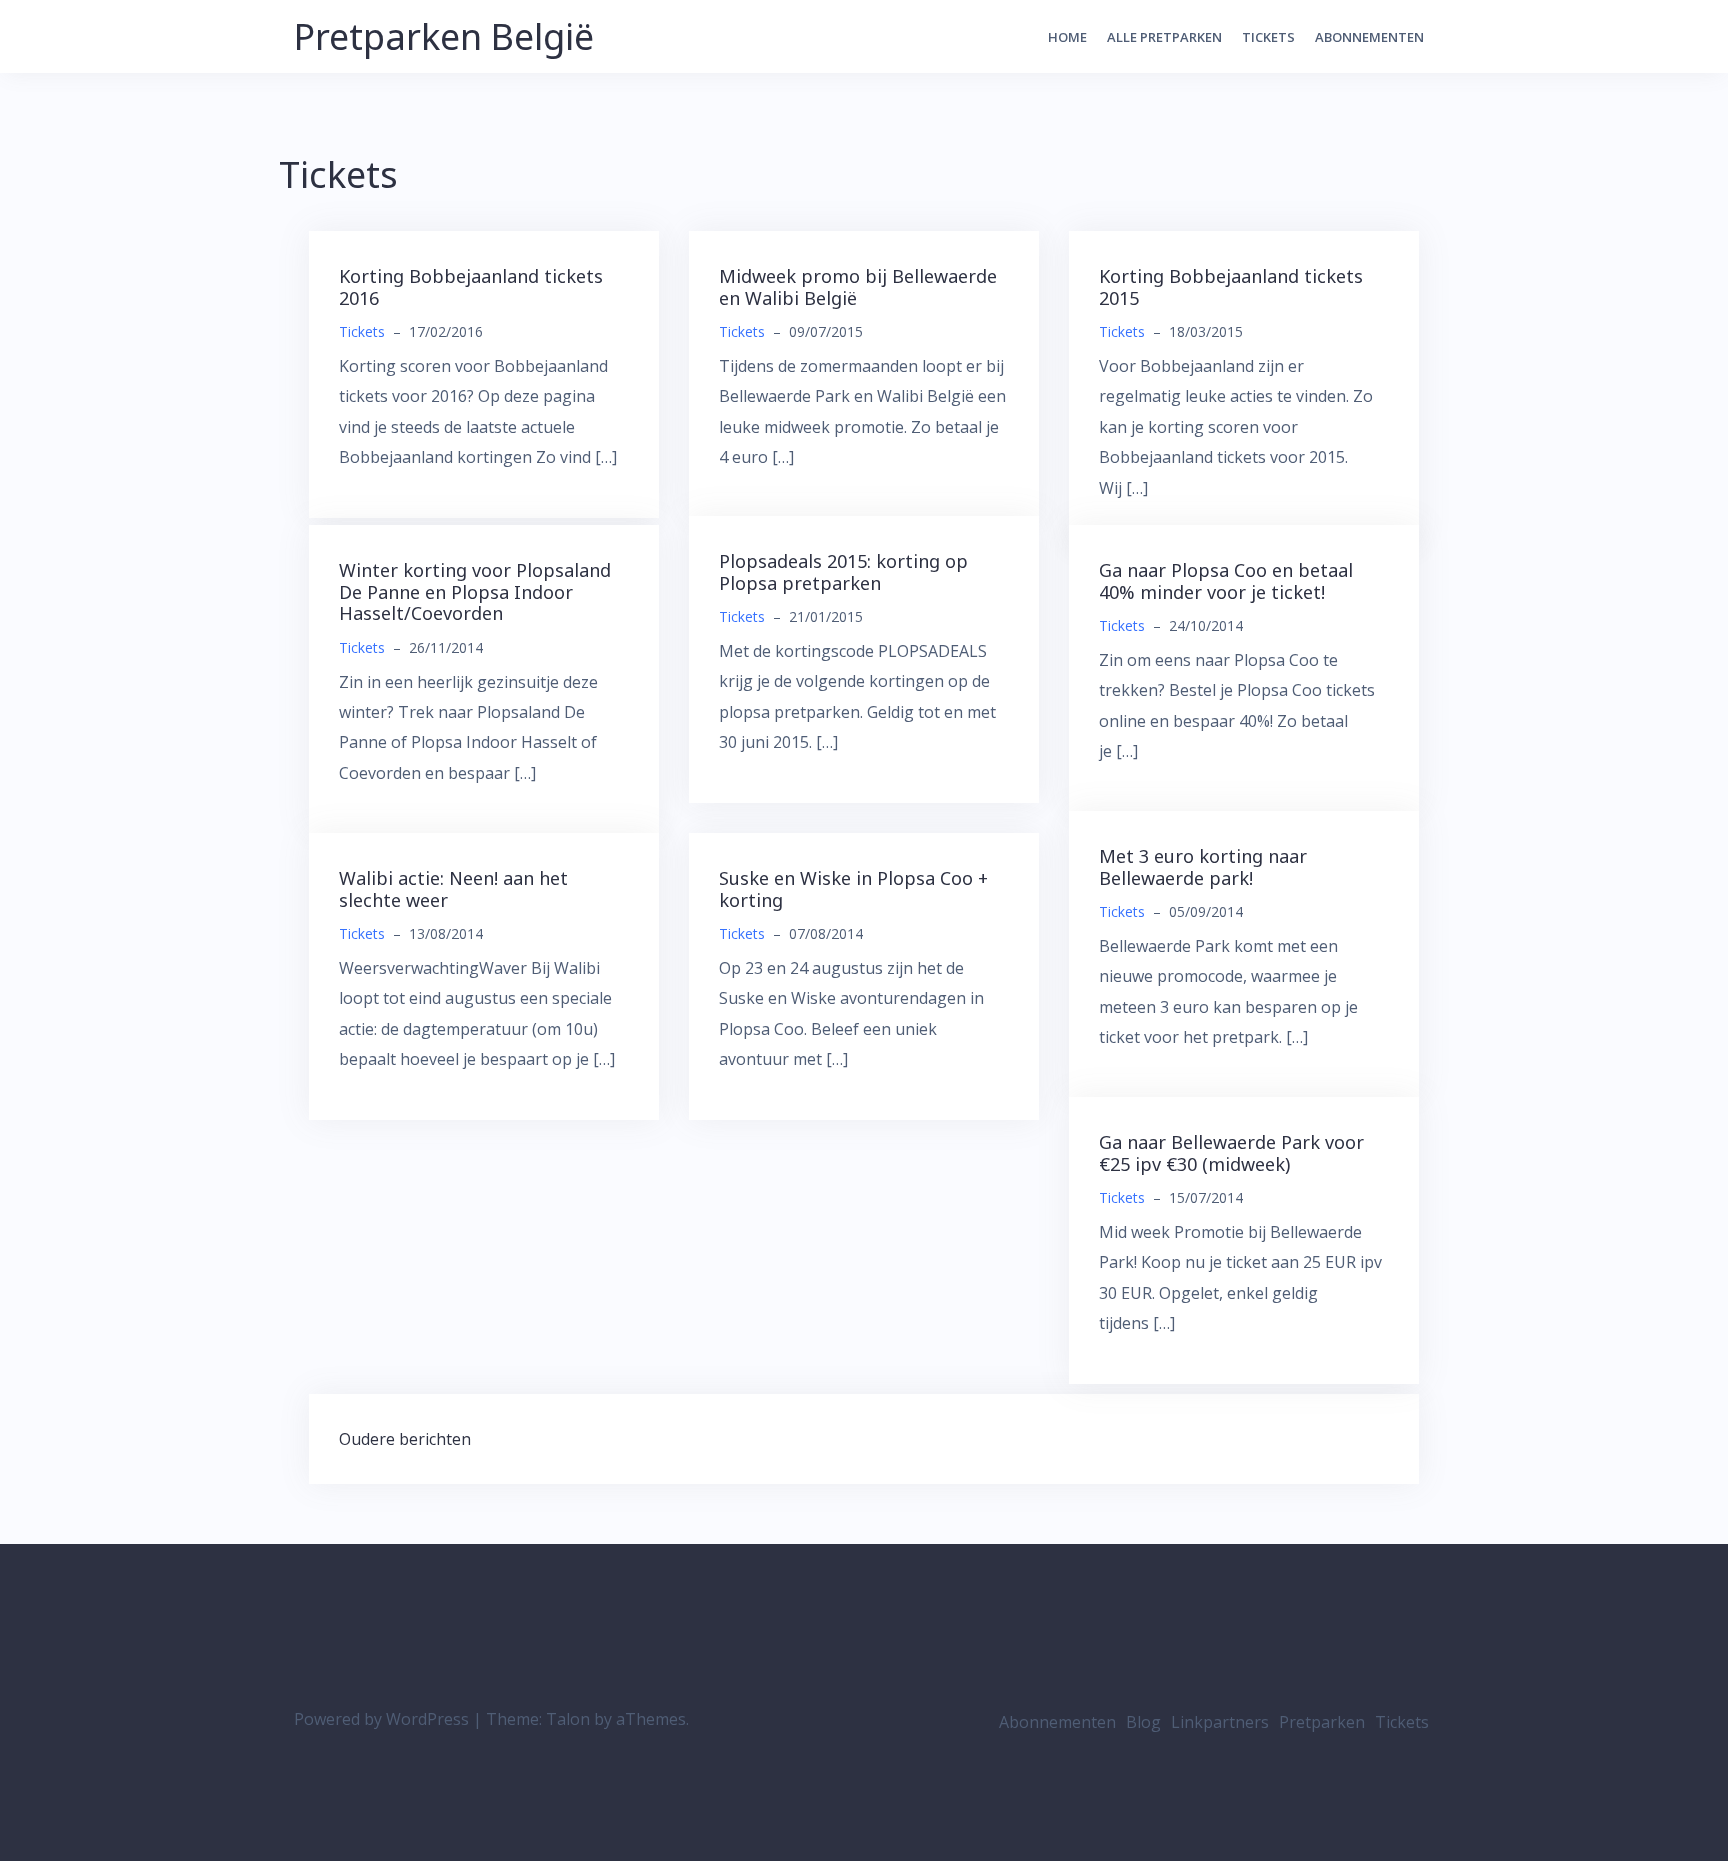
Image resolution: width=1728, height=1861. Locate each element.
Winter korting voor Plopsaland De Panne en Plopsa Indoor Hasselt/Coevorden (475, 591)
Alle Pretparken (1164, 37)
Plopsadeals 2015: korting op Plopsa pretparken (843, 572)
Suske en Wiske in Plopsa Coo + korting (853, 889)
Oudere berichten (405, 1439)
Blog (1143, 1722)
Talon (568, 1719)
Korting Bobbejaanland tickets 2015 (1231, 287)
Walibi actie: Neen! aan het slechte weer (453, 889)
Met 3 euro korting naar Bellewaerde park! (1203, 867)
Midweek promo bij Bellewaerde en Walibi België (858, 287)
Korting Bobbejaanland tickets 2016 (471, 287)
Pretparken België (444, 36)
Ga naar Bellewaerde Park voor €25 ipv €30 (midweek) (1231, 1153)
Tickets (1268, 37)
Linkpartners (1220, 1722)
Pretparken (1322, 1722)
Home (1067, 37)
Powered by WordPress (381, 1719)
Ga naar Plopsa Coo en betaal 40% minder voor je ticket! (1226, 581)
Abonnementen (1369, 37)
